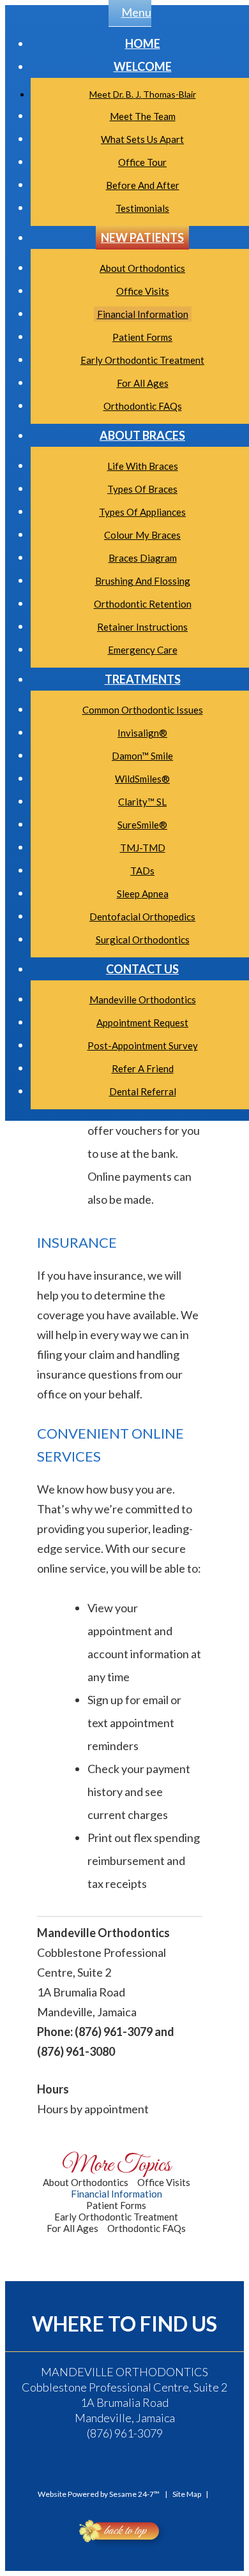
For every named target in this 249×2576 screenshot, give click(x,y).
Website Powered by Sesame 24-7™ (99, 2494)
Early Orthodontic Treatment (116, 2217)
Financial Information (117, 2194)
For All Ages (72, 2228)
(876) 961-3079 (125, 2433)
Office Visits (164, 2182)
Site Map (187, 2494)
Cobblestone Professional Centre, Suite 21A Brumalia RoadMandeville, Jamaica (124, 2395)
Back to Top (124, 2531)
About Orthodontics (86, 2182)
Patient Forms (116, 2205)
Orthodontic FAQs (147, 2228)
